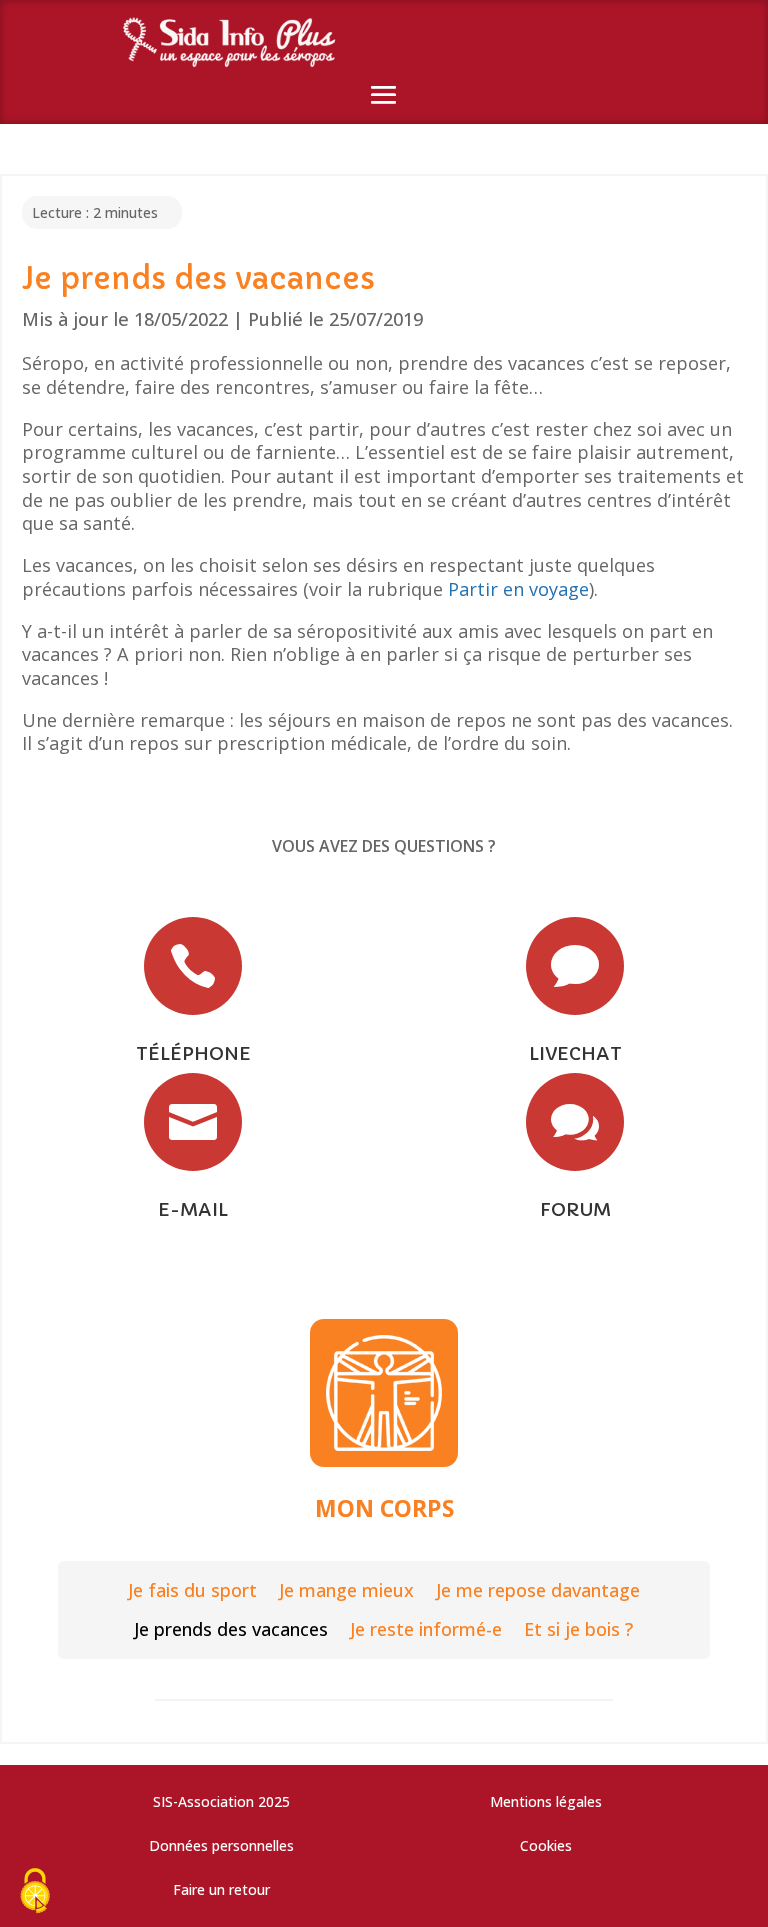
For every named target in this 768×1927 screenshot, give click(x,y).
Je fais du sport (192, 1590)
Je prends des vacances (231, 1629)
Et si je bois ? (578, 1629)
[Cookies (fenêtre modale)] (35, 1892)
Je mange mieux (346, 1590)
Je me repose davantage (538, 1590)
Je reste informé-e (426, 1629)
